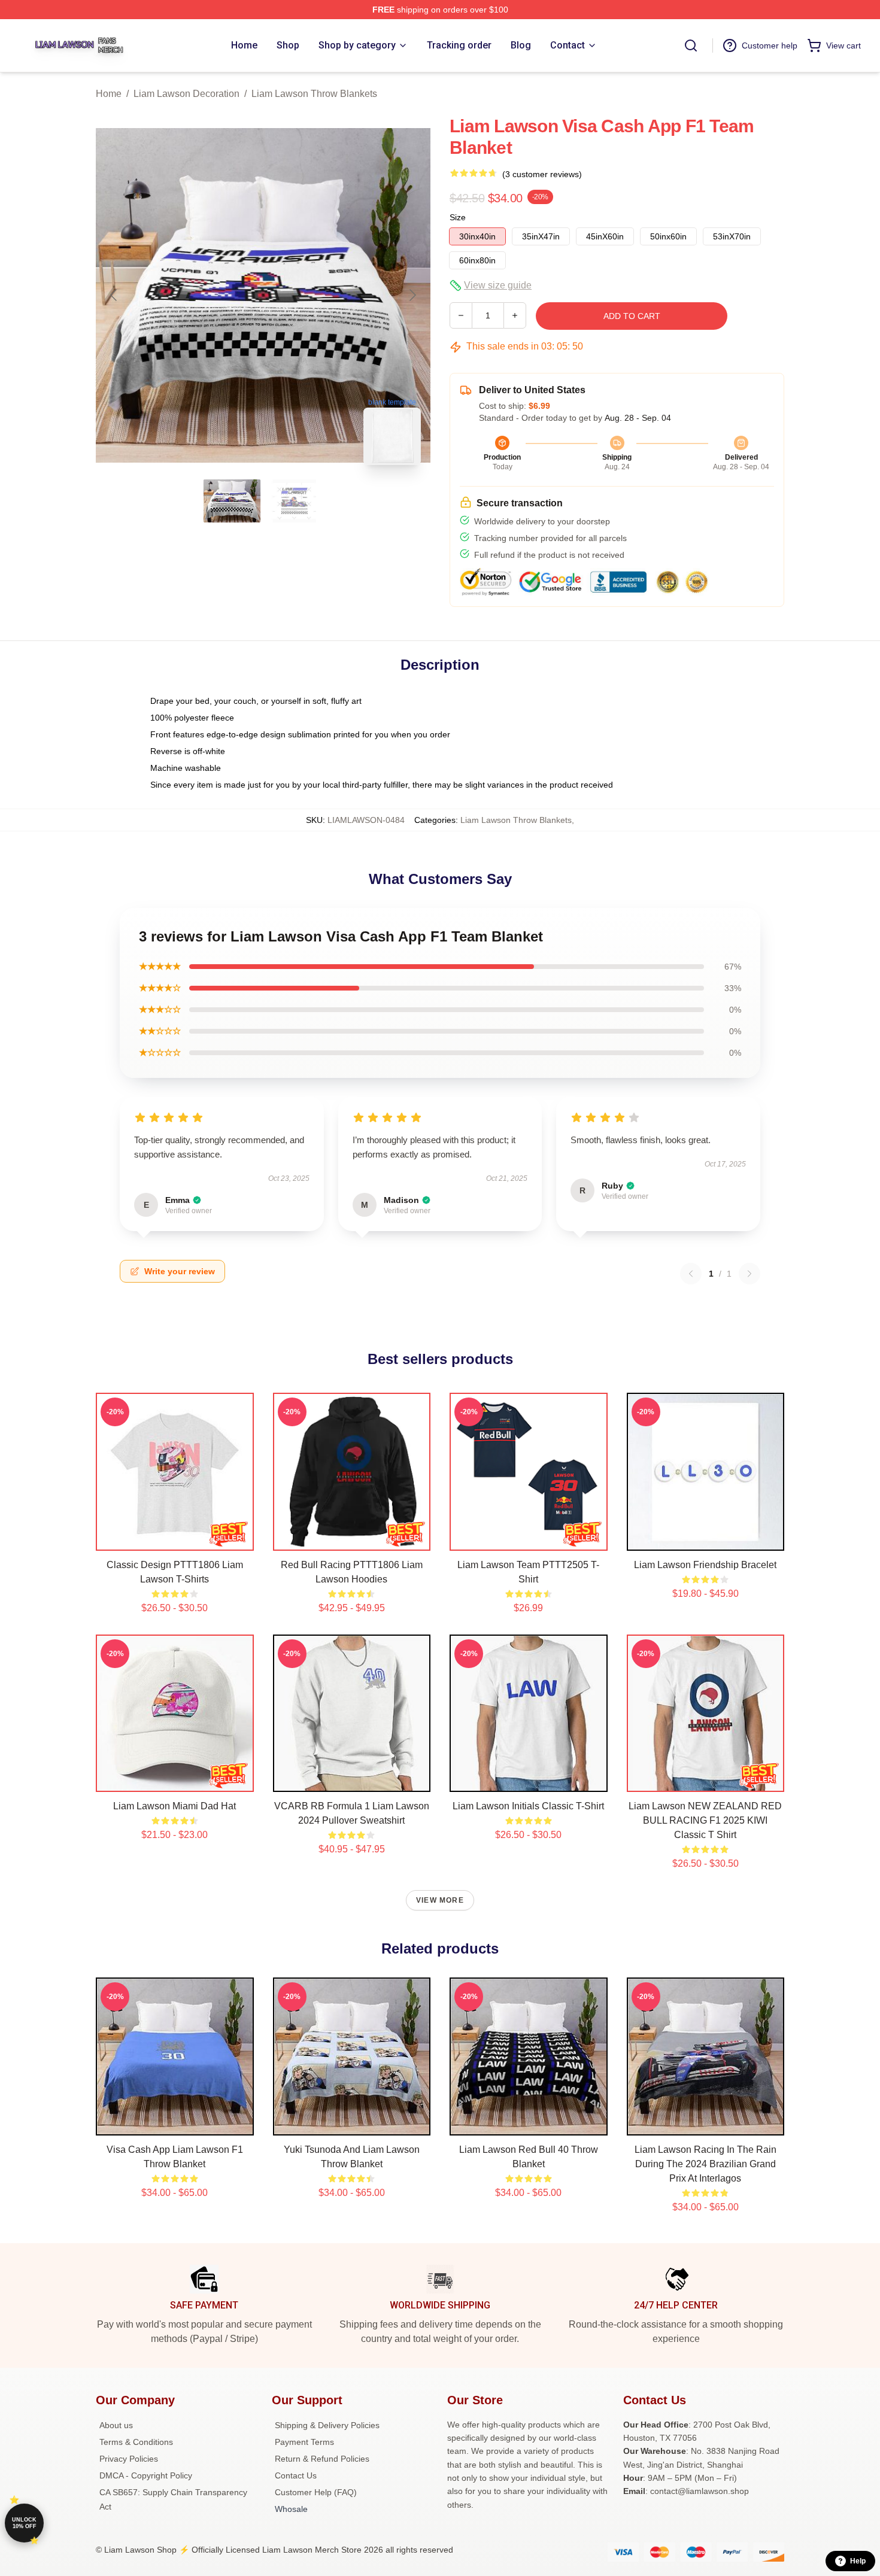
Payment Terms (304, 2442)
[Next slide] (412, 295)
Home (109, 94)
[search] (691, 45)
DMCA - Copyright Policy (146, 2475)
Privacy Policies (129, 2459)
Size (458, 217)
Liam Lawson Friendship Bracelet (705, 1565)
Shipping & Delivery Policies (327, 2425)
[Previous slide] (114, 295)
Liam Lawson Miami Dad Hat (175, 1806)
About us (116, 2425)
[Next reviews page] (749, 1274)
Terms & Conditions (136, 2442)
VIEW (175, 1539)
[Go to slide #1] (232, 501)
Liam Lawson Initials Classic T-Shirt (528, 1806)
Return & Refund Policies (322, 2459)
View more (440, 1900)
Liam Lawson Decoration (186, 94)
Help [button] (858, 2561)
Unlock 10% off (24, 2523)
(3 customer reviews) (542, 174)
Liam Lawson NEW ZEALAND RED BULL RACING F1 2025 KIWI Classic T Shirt (705, 1820)
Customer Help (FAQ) (316, 2492)
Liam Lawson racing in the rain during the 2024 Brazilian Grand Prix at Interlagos (705, 2164)
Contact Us (296, 2475)
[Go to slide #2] (295, 501)
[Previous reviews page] (691, 1274)
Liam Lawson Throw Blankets (314, 94)
